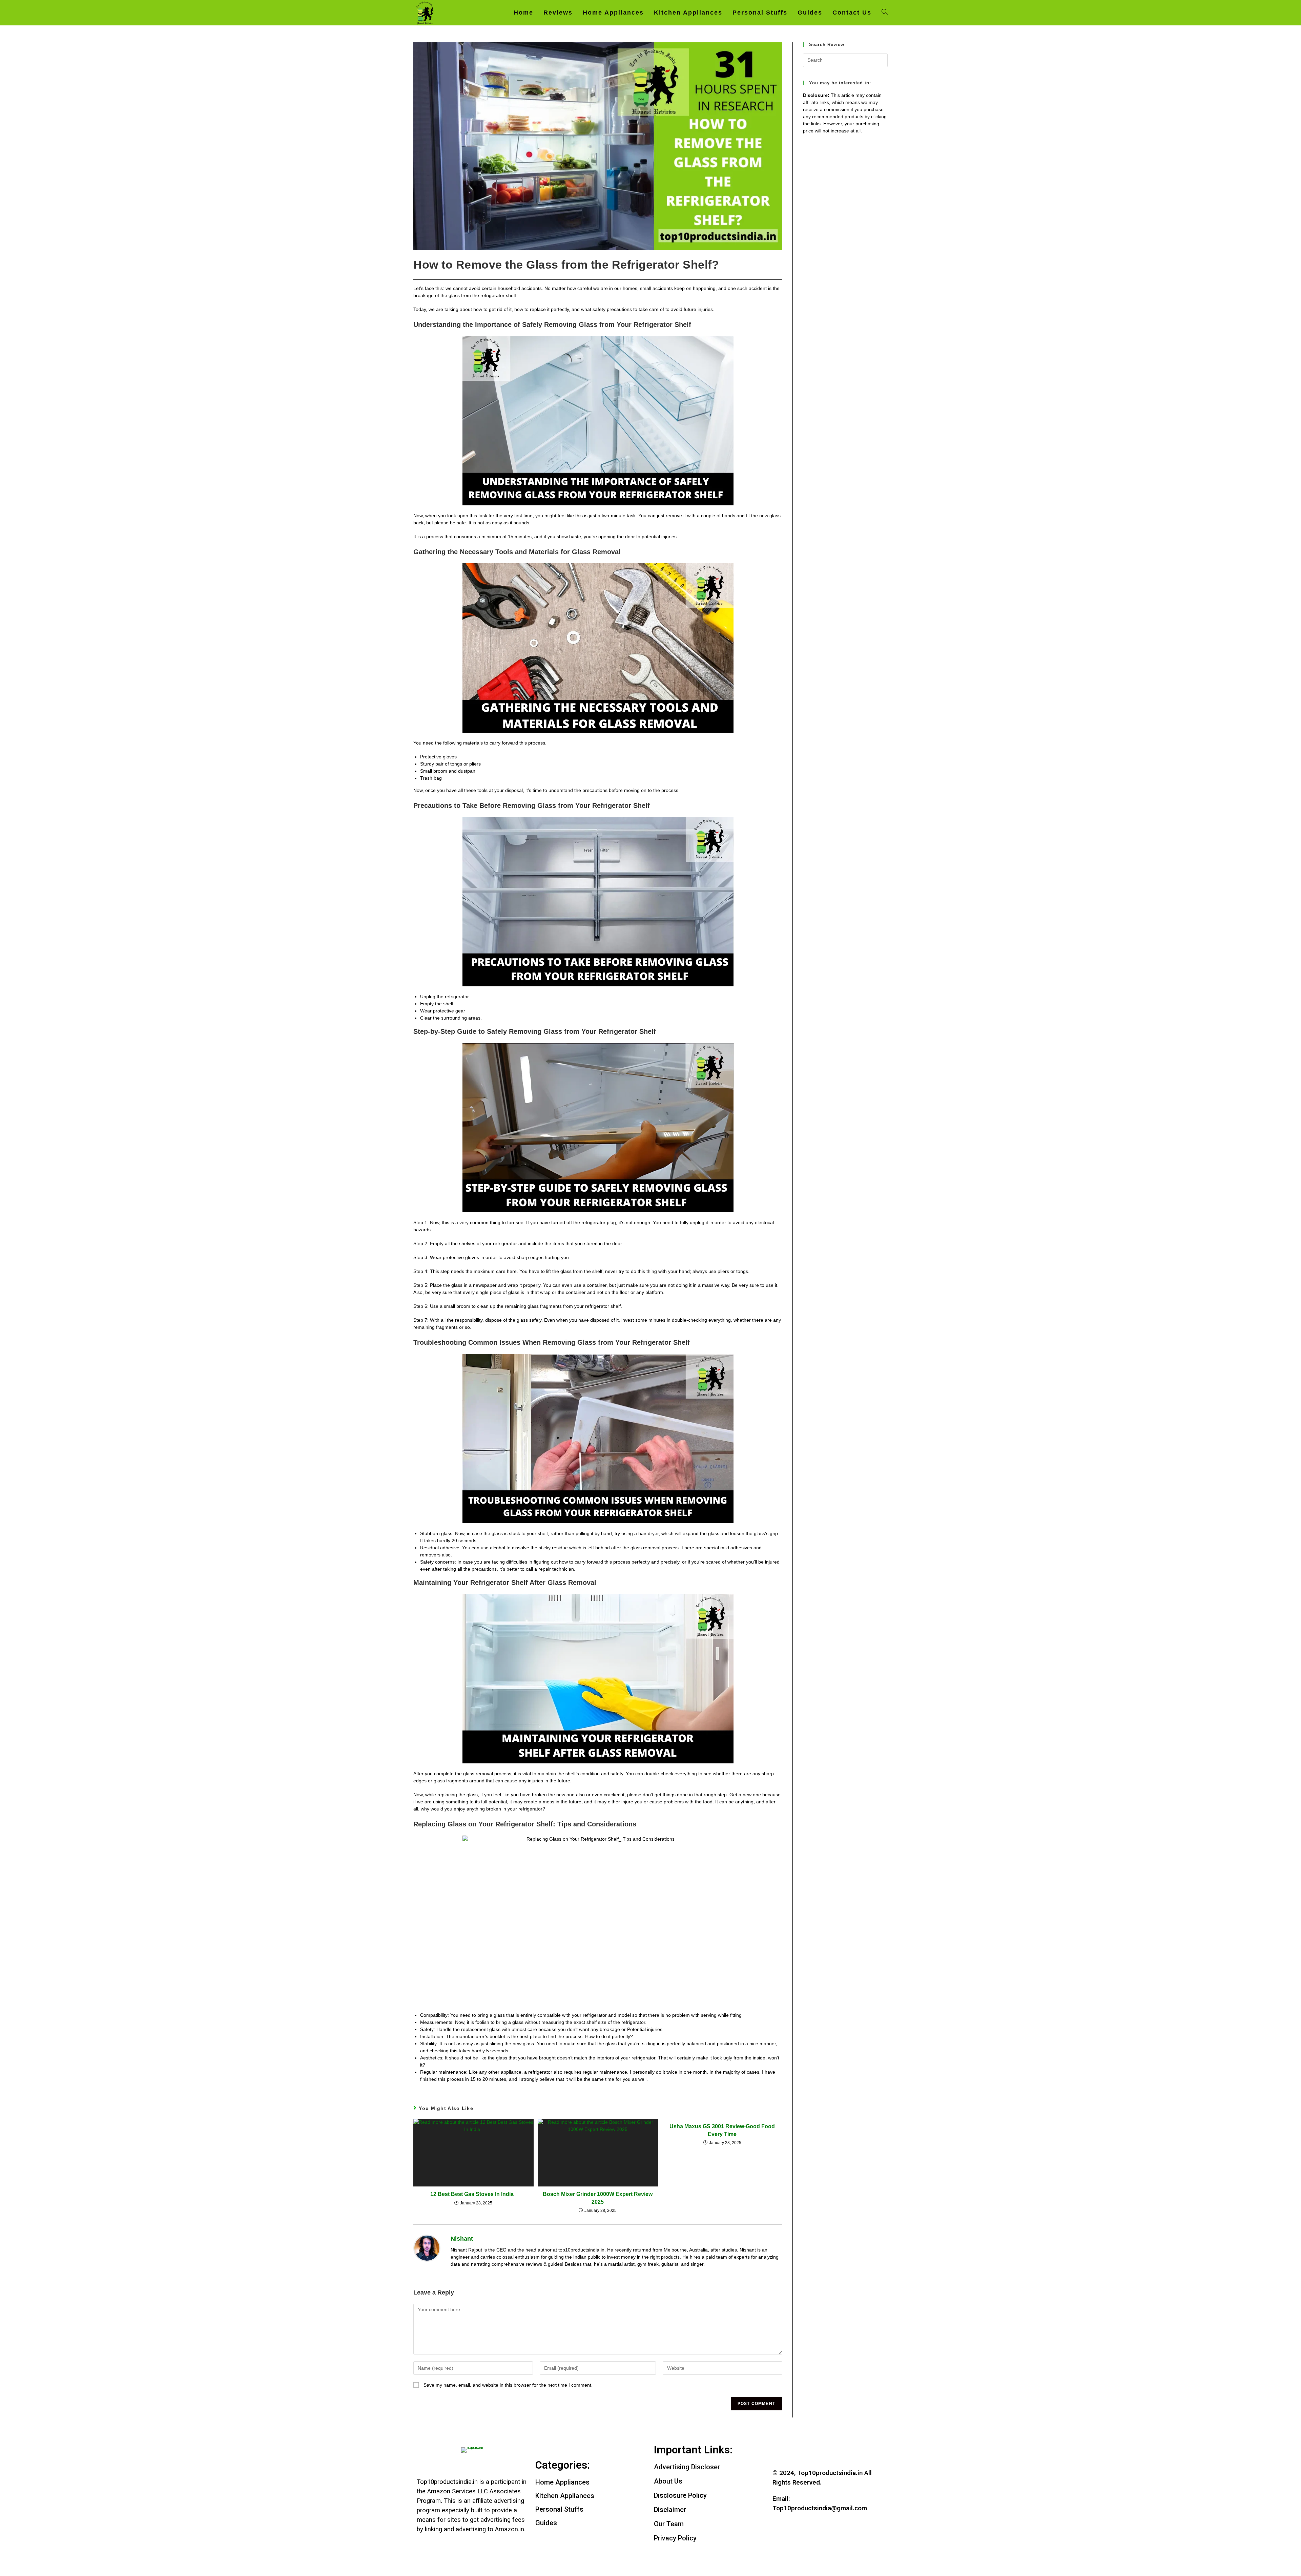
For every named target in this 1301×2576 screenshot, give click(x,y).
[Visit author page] (427, 2248)
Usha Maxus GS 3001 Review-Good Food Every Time (722, 2130)
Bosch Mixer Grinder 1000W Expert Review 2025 (598, 2198)
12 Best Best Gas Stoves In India (473, 2194)
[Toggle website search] (885, 13)
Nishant (462, 2239)
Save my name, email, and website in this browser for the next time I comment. (508, 2385)
